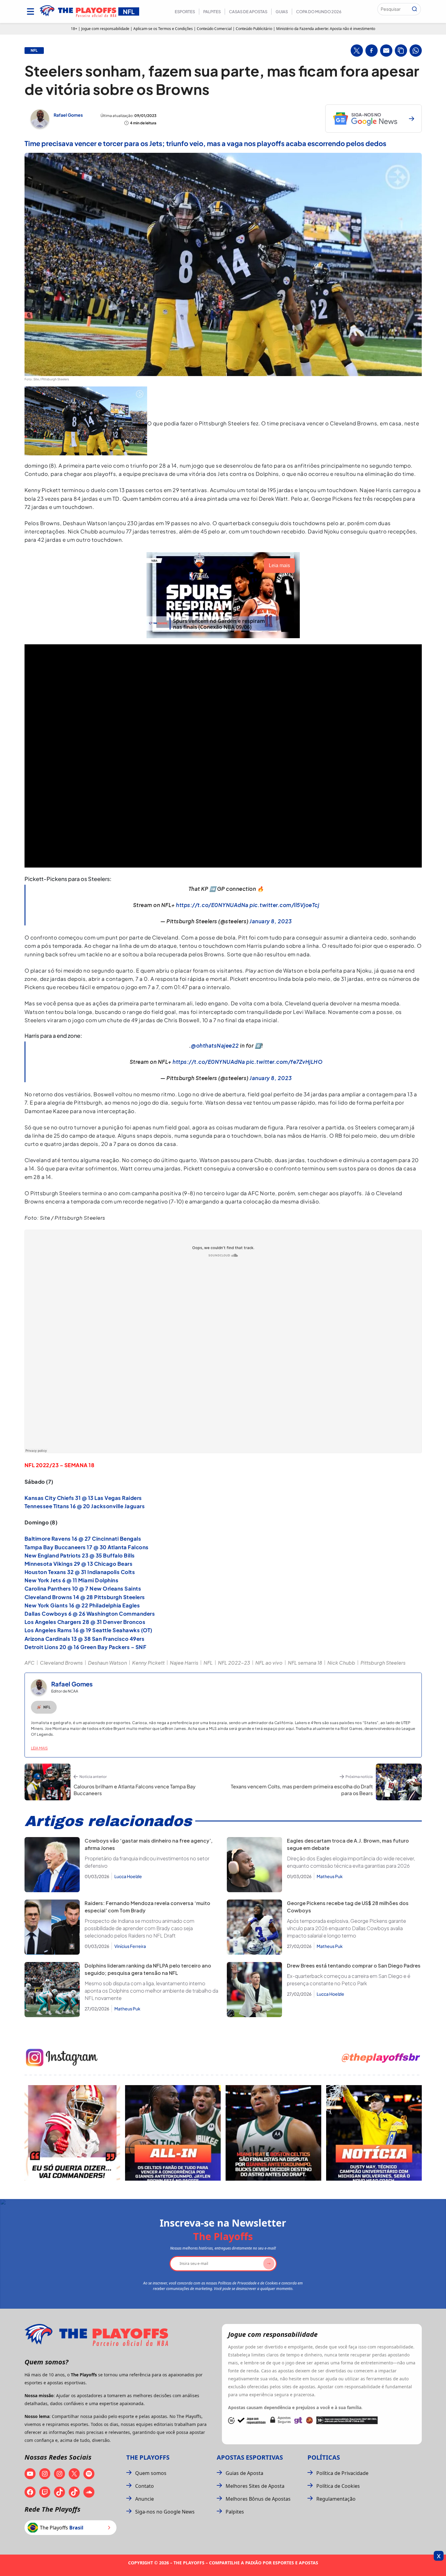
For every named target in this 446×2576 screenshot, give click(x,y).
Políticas (324, 2457)
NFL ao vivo (269, 1663)
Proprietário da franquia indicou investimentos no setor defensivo (147, 1862)
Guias (282, 12)
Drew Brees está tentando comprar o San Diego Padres (354, 1966)
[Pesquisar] (414, 9)
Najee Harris (184, 1663)
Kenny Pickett (148, 1663)
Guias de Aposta (244, 2473)
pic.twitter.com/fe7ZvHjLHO (284, 1062)
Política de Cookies (338, 2486)
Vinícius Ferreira (130, 1946)
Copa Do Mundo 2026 (319, 12)
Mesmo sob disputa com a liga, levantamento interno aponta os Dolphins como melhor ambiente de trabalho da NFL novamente (151, 1991)
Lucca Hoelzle (128, 1876)
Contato (145, 2486)
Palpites (212, 12)
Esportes (185, 12)
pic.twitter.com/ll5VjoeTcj (284, 905)
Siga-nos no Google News (165, 2512)
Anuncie (145, 2499)
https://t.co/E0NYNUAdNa (212, 905)
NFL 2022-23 (234, 1663)
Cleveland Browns (61, 1663)
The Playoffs (148, 2457)
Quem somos (151, 2473)
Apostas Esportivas (250, 2457)
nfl (34, 51)
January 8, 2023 (271, 921)
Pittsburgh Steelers (383, 1663)
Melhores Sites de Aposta (255, 2486)
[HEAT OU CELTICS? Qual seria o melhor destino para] (273, 2133)
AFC (30, 1663)
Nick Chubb (341, 1663)
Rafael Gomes (68, 115)
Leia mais (39, 1748)
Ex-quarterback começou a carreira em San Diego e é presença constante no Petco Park (349, 1980)
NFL (208, 1663)
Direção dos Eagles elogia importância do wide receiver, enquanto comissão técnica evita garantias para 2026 (351, 1862)
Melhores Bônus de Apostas (258, 2499)
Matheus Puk (330, 1876)
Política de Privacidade (342, 2473)
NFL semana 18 (305, 1663)
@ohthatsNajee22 (215, 1045)
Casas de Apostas (248, 12)
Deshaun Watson (107, 1663)
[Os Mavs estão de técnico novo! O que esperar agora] (374, 2133)
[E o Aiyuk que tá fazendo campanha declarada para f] (72, 2133)
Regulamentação (336, 2499)
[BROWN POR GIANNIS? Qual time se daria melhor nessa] (173, 2133)
